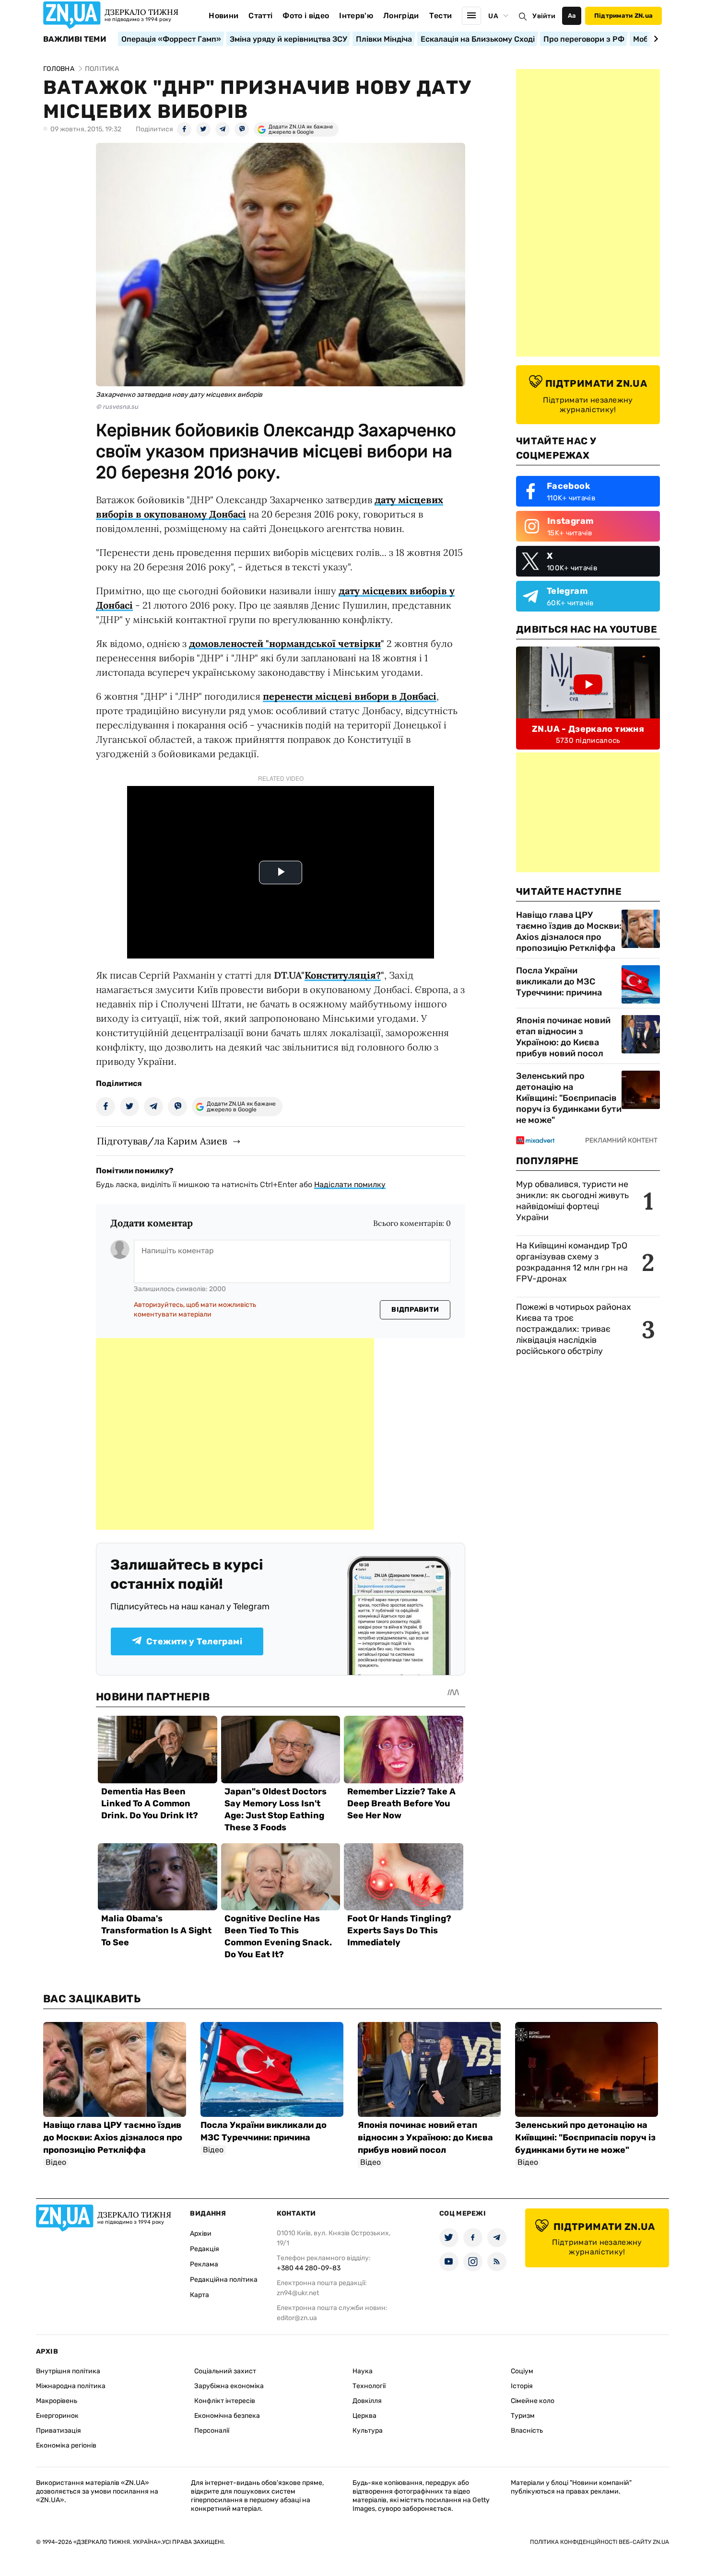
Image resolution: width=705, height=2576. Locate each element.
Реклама (204, 2264)
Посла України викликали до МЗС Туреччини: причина (559, 982)
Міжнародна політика (71, 2386)
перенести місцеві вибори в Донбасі (350, 696)
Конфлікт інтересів (225, 2401)
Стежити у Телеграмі (194, 1641)
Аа (572, 16)
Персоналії (212, 2431)
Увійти (544, 16)
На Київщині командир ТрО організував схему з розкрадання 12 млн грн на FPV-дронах (572, 1262)
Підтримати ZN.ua (623, 16)
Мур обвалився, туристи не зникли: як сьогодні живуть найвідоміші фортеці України (572, 1201)
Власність (527, 2431)
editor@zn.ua (297, 2318)
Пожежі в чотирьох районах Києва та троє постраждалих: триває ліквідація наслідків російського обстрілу (574, 1329)
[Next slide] (654, 39)
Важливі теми (75, 39)
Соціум (522, 2371)
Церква (364, 2416)
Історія (522, 2386)
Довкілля (367, 2401)
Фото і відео (306, 16)
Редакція (205, 2249)
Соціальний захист (225, 2371)
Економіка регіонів (66, 2445)
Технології (369, 2386)
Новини (223, 16)
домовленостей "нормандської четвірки (285, 643)
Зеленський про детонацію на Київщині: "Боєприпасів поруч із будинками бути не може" (569, 1098)
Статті (260, 16)
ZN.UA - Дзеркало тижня (588, 729)
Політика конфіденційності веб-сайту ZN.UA (599, 2542)
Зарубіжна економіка (229, 2386)
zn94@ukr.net (298, 2293)
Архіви (201, 2234)
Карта (200, 2295)
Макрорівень (57, 2401)
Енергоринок (57, 2416)
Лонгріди (401, 16)
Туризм (523, 2416)
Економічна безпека (227, 2416)
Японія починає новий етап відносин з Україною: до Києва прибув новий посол (563, 1037)
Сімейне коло (533, 2401)
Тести (441, 16)
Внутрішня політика (68, 2371)
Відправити (415, 1310)
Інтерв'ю (356, 16)
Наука (363, 2371)
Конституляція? (343, 975)
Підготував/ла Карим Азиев (162, 1141)
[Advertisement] (235, 1434)
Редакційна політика (224, 2280)
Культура (368, 2431)
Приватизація (59, 2431)
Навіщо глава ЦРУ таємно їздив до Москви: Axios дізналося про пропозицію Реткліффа (569, 931)
